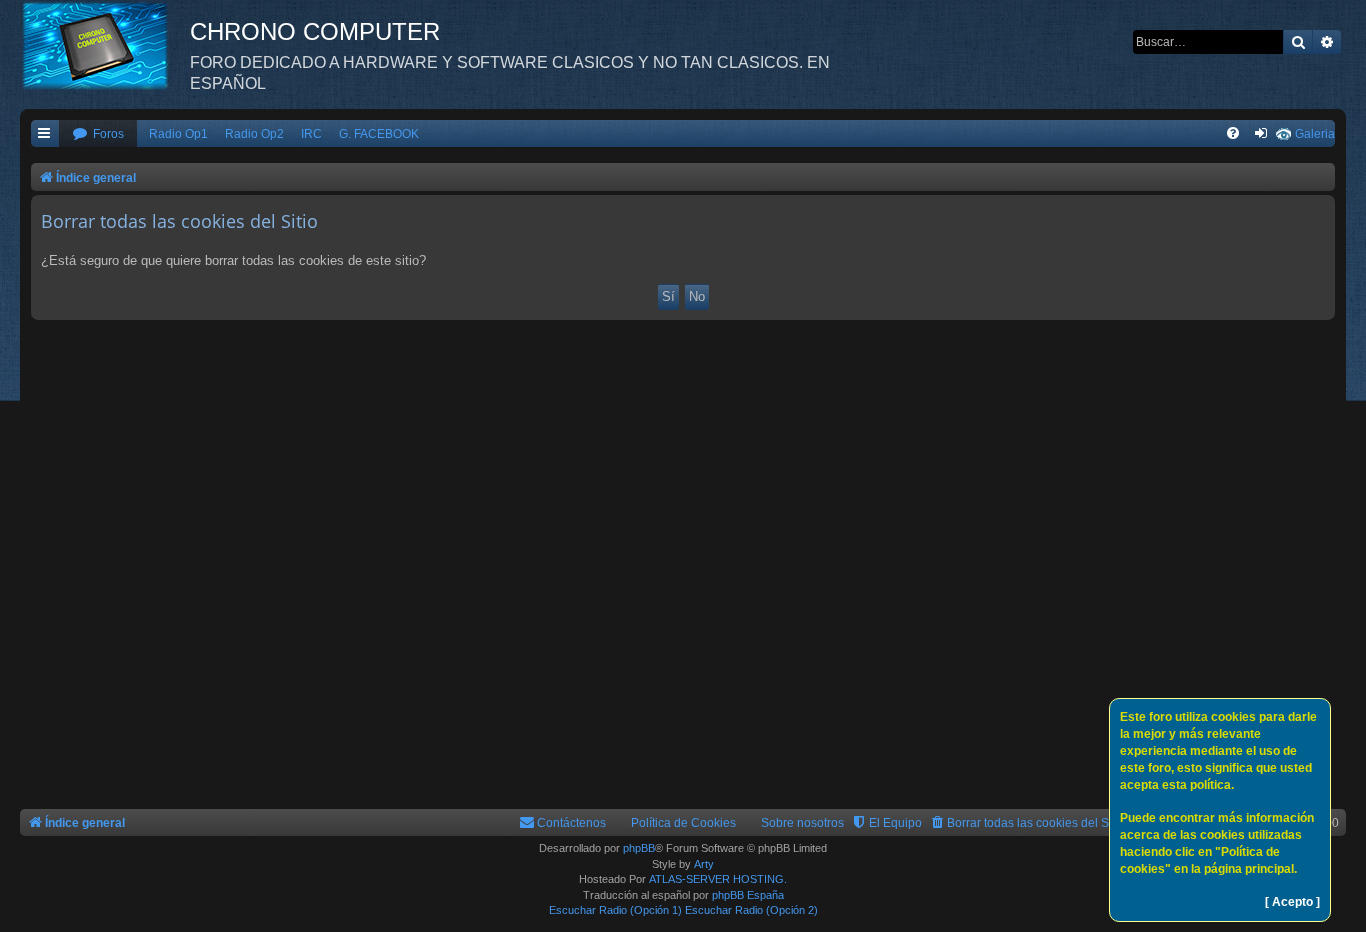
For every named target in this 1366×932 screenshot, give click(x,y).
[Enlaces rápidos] (45, 134)
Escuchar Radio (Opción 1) (615, 910)
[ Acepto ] (1292, 902)
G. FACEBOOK (379, 134)
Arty (704, 864)
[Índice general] (105, 45)
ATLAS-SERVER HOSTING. (718, 879)
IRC (311, 134)
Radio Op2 (254, 134)
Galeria (1315, 134)
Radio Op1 (178, 134)
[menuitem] (98, 134)
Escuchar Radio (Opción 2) (751, 910)
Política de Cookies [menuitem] (683, 823)
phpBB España (748, 895)
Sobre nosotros (802, 823)
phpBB (639, 848)
